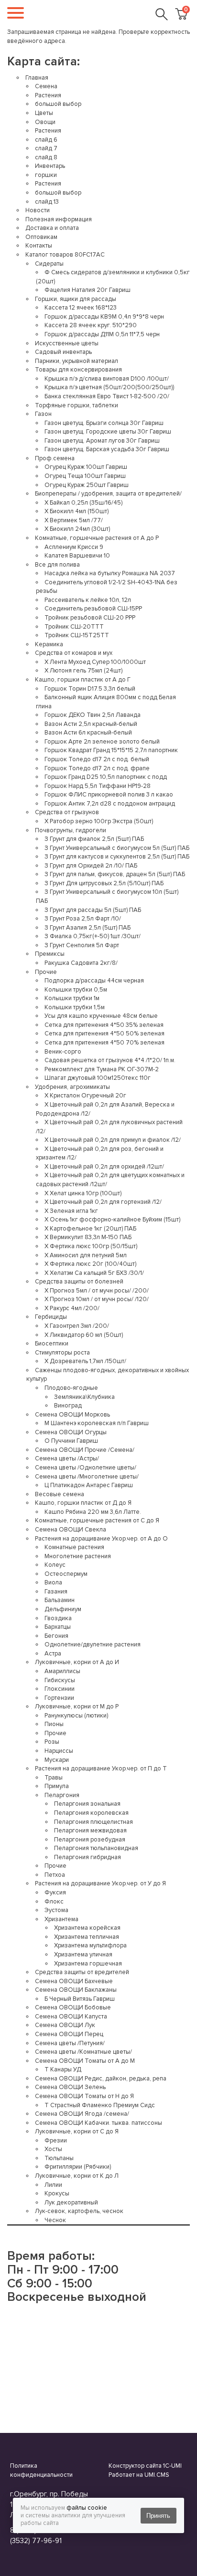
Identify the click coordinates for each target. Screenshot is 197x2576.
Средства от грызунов (67, 812)
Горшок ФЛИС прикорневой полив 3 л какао (109, 795)
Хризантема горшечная (88, 1964)
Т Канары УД (63, 2069)
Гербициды (51, 1317)
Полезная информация (59, 219)
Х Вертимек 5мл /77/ (74, 520)
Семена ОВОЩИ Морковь (72, 1415)
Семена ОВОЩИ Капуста (71, 2017)
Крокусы (57, 2193)
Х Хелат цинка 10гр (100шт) (83, 1193)
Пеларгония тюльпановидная (96, 1848)
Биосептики (52, 1344)
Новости (38, 210)
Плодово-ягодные (71, 1388)
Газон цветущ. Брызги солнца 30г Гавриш (104, 423)
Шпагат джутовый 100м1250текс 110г (98, 1078)
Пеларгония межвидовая (90, 1831)
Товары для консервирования (78, 370)
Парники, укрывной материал (77, 361)
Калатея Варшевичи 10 (77, 556)
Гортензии (59, 1698)
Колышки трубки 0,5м (76, 990)
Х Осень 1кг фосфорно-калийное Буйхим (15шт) (112, 1220)
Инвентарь (50, 166)
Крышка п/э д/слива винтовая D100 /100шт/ (107, 379)
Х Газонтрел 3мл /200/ (77, 1326)
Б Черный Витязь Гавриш (80, 1999)
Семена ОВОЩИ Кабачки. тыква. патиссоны (98, 2123)
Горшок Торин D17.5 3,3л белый (90, 689)
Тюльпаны (59, 2158)
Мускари (57, 1760)
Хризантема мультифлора (90, 1945)
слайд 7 (46, 148)
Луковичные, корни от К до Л (77, 2176)
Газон (43, 414)
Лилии (53, 2185)
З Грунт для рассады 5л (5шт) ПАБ (93, 910)
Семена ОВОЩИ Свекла (71, 1530)
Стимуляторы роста (62, 1353)
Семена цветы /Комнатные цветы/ (83, 2052)
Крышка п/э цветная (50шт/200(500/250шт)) (109, 387)
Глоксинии (60, 1689)
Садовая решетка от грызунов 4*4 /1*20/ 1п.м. (110, 1060)
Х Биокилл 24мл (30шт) (77, 529)
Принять (158, 2516)
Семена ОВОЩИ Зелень (70, 2087)
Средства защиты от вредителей (82, 1972)
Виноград (68, 1406)
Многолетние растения (78, 1556)
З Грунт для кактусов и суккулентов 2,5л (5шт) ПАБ (117, 857)
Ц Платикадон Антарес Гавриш (89, 1485)
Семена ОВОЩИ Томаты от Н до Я (84, 2096)
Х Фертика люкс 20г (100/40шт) (90, 1264)
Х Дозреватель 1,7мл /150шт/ (85, 1361)
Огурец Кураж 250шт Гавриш (87, 485)
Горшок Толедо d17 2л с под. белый (97, 759)
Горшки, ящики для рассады (76, 299)
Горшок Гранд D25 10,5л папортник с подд (106, 777)
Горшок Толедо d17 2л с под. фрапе (97, 768)
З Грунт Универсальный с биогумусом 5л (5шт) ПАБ (117, 848)
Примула (57, 1786)
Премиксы (50, 954)
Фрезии (56, 2141)
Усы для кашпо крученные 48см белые (101, 1016)
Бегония (56, 1636)
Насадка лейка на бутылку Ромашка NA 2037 (110, 573)
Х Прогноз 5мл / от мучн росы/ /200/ (97, 1291)
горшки (46, 175)
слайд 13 (47, 202)
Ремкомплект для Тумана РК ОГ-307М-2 (102, 1069)
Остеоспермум (66, 1574)
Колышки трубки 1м (72, 998)
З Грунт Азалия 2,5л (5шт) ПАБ (88, 928)
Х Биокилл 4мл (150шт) (77, 511)
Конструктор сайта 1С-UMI (145, 2466)
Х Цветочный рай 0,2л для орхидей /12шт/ (104, 1167)
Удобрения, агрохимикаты (72, 1087)
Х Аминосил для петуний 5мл (86, 1255)
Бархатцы (58, 1627)
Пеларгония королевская (91, 1813)
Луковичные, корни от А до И (77, 1662)
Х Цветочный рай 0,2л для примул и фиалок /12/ (113, 1140)
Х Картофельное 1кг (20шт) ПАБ (90, 1229)
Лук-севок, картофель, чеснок (79, 2211)
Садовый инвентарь (63, 352)
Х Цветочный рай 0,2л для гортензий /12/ (103, 1202)
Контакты (39, 246)
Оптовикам (41, 237)
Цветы (44, 113)
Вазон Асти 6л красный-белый (88, 733)
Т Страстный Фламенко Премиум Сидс (100, 2105)
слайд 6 (46, 140)
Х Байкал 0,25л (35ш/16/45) (83, 503)
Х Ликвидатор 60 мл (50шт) (84, 1335)
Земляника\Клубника (84, 1397)
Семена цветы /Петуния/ (70, 2043)
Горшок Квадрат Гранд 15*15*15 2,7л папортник (111, 750)
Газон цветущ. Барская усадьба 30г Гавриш (107, 449)
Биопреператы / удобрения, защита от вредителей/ (108, 494)
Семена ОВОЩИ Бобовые (73, 2007)
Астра (53, 1654)
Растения (48, 95)
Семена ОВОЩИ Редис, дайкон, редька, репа (101, 2079)
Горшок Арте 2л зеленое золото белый (102, 742)
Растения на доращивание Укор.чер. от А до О (101, 1539)
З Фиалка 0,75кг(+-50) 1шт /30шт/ (93, 936)
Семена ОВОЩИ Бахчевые (74, 1981)
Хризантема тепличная (87, 1937)
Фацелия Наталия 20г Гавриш (88, 290)
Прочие (46, 972)
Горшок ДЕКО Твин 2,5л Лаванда (93, 715)
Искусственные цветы (67, 343)
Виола (53, 1583)
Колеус (55, 1565)
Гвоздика (58, 1618)
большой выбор (58, 104)
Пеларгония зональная (87, 1804)
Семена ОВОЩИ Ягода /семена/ (82, 2114)
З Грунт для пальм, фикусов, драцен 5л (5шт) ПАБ (115, 874)
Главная (37, 78)
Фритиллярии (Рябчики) (78, 2167)
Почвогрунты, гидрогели (71, 830)
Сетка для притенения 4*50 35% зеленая (104, 1025)
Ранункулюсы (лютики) (76, 1716)
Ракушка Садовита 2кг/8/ (81, 963)
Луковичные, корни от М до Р (77, 1707)
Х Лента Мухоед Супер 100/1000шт (95, 662)
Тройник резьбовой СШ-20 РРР (90, 618)
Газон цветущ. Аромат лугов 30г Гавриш (102, 441)
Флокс (54, 1902)
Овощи (45, 122)
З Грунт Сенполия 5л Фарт (82, 945)
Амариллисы (62, 1671)
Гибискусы (60, 1680)
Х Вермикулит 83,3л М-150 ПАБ (88, 1237)
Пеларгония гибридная (88, 1857)
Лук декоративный (71, 2203)
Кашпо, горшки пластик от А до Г (83, 680)
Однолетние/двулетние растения (93, 1645)
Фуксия (55, 1893)
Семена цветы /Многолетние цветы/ (87, 1477)
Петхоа (55, 1875)
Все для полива (57, 565)
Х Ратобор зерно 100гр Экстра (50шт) (99, 821)
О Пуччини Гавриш (71, 1441)
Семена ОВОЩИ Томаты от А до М (85, 2061)
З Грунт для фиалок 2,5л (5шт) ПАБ (94, 839)
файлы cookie (87, 2508)
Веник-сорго (63, 1052)
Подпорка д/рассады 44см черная (94, 981)
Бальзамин (60, 1600)
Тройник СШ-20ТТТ (74, 627)
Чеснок (55, 2220)
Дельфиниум (63, 1609)
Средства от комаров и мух (74, 653)
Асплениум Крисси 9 (74, 547)
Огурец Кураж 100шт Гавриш (86, 467)
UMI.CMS (157, 2475)
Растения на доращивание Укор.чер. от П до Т (101, 1769)
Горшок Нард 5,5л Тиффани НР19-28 (98, 786)
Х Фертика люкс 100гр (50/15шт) (91, 1246)
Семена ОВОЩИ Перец (69, 2034)
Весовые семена (60, 1494)
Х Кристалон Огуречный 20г (85, 1096)
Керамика (49, 644)
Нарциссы (59, 1751)
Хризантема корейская (87, 1928)
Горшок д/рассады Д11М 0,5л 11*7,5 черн (102, 334)
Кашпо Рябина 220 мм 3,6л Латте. (93, 1512)
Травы (54, 1778)
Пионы (54, 1724)
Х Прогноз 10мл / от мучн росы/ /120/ (97, 1299)
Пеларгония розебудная (90, 1840)
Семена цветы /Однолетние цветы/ (86, 1468)
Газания (56, 1592)
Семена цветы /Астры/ (67, 1459)
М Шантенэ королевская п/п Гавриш (97, 1423)
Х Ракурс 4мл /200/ (72, 1308)
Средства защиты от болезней (79, 1282)
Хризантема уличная (83, 1955)
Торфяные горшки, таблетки (77, 405)
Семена (46, 86)
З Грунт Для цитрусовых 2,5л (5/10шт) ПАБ (104, 883)
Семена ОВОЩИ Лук (65, 2025)
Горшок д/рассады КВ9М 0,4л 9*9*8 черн (104, 317)
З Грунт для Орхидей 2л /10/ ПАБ (91, 866)
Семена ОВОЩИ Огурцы (71, 1432)
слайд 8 (46, 157)
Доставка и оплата (52, 228)
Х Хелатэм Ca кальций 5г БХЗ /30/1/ (94, 1273)
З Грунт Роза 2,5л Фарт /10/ (83, 919)
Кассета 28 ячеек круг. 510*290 (91, 325)
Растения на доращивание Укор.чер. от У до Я (100, 1883)
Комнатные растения (74, 1547)
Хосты (53, 2149)
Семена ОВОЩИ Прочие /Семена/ (85, 1450)
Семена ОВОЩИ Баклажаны (76, 1990)
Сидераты (49, 264)
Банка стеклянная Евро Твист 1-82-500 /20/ (107, 396)
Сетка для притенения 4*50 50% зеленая (104, 1034)
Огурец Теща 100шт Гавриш (85, 476)
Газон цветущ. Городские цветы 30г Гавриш (108, 432)
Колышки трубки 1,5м (75, 1007)
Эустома (56, 1910)
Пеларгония (62, 1795)
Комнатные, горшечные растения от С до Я (97, 1521)
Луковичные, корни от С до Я (77, 2131)
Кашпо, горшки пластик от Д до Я (83, 1503)
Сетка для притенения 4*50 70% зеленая (104, 1043)
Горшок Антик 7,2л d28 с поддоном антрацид (110, 804)
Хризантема (61, 1919)
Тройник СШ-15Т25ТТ (77, 635)
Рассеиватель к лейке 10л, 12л (88, 600)
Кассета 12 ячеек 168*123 (81, 308)
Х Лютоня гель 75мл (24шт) (83, 671)
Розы (52, 1742)
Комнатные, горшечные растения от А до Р (97, 538)
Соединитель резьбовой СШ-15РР (93, 609)
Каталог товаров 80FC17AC (65, 255)
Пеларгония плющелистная (93, 1822)
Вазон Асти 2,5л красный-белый (91, 724)
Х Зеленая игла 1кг (71, 1211)
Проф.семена (55, 458)
